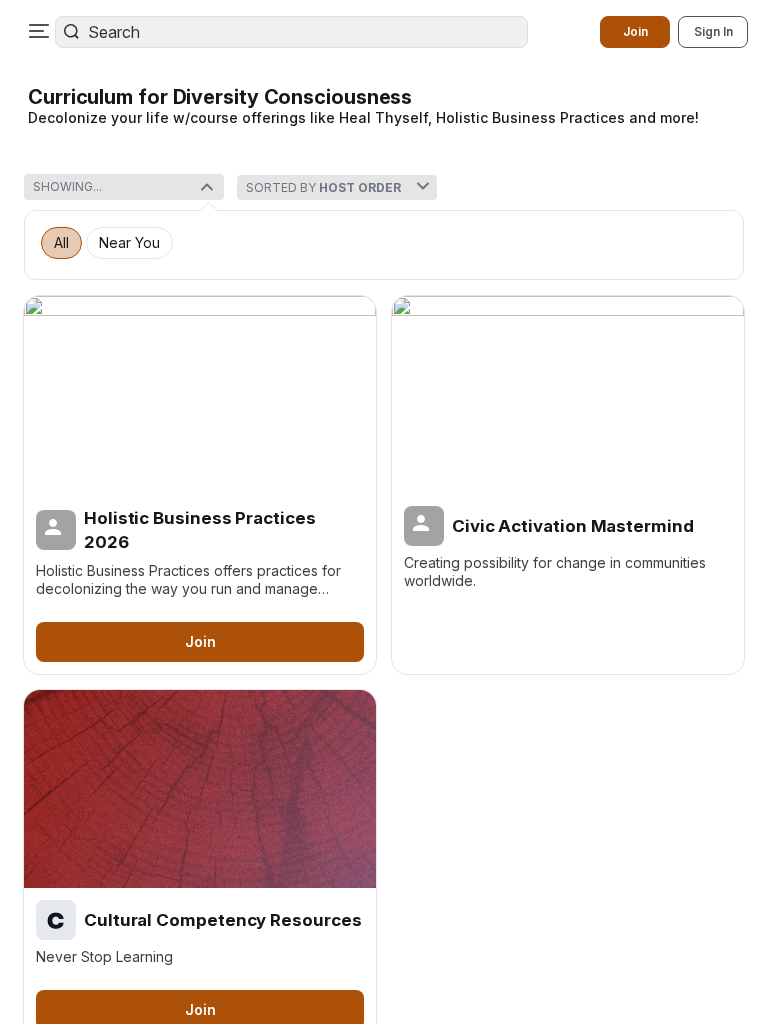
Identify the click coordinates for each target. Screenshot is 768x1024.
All (61, 243)
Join (635, 31)
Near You (129, 243)
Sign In (713, 31)
